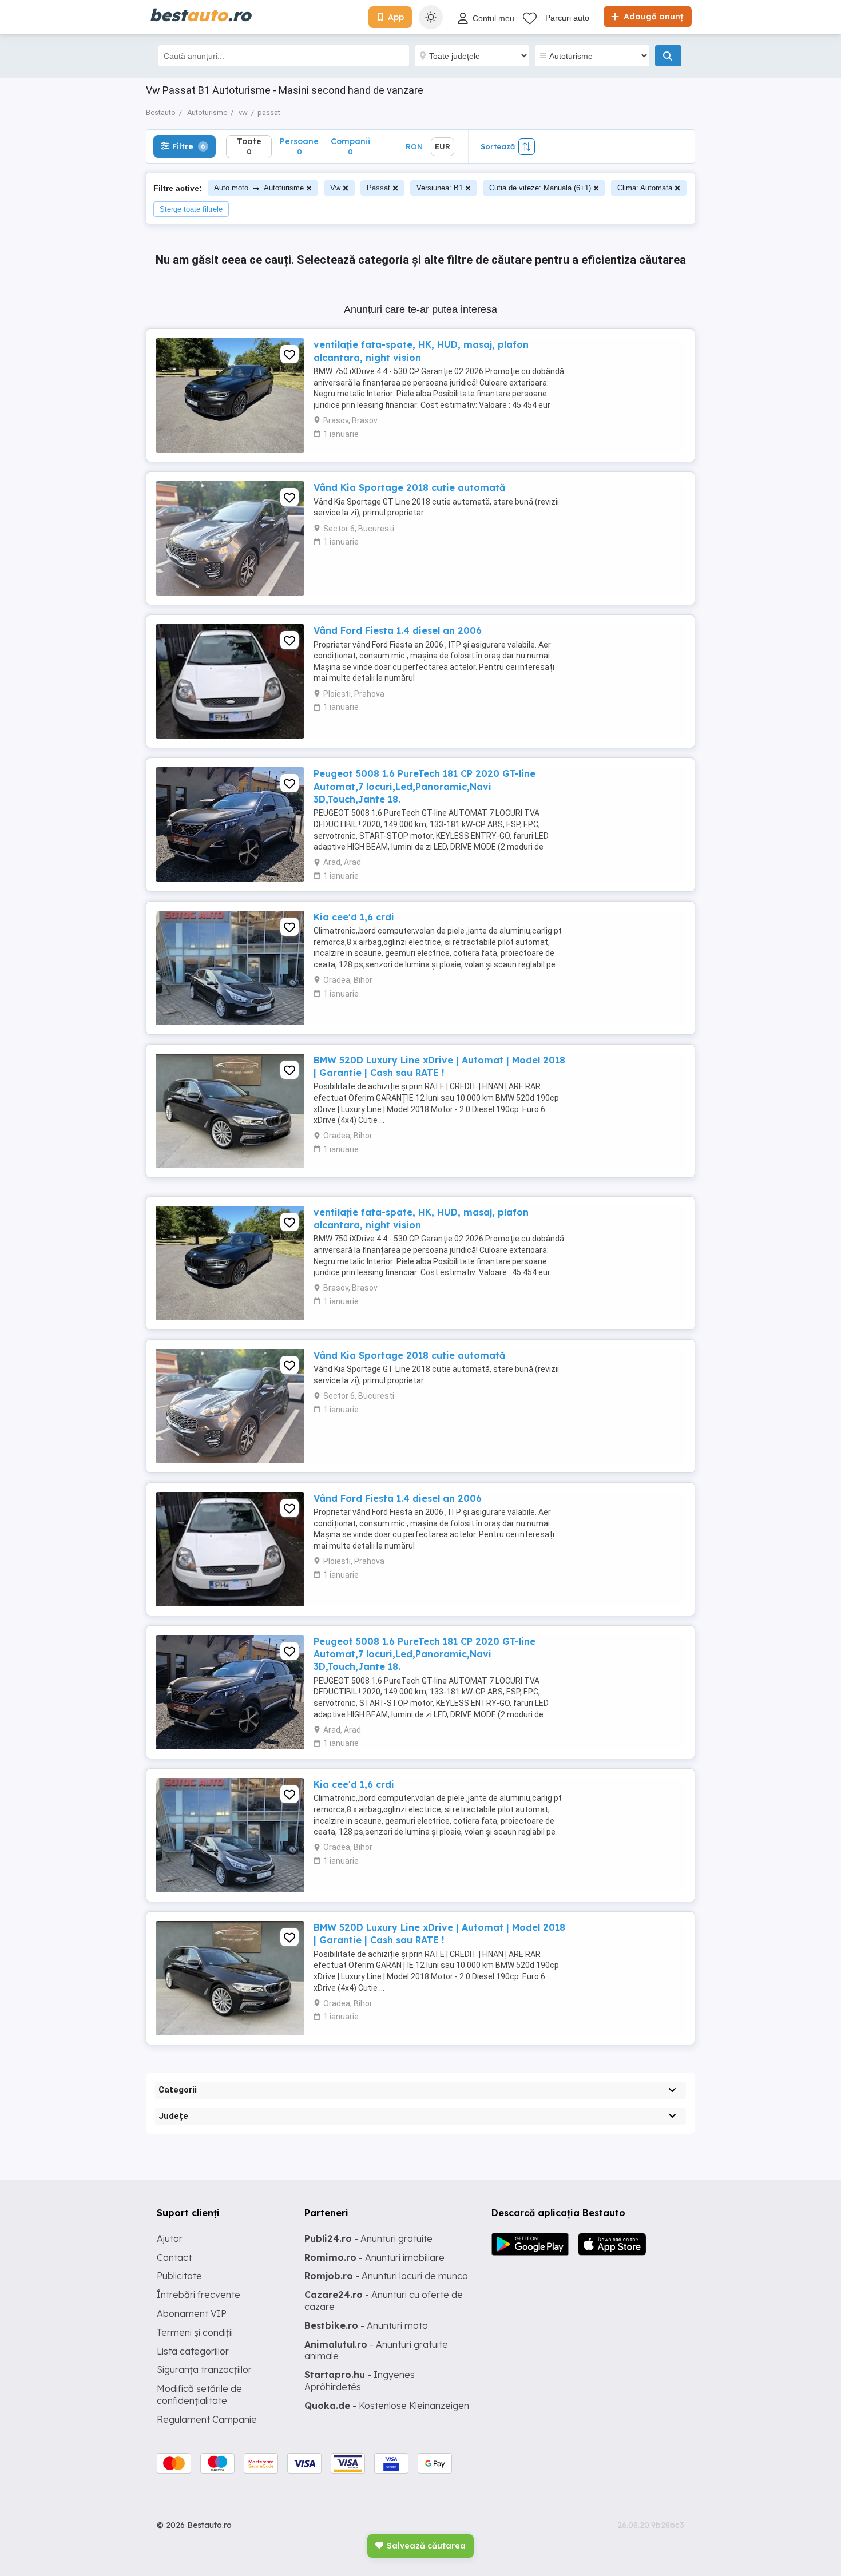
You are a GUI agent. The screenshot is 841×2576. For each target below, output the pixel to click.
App (396, 17)
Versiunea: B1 (440, 188)
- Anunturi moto (366, 2325)
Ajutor (170, 2238)
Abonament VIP (192, 2313)
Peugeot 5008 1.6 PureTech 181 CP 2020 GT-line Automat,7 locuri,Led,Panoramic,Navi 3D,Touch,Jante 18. (425, 786)
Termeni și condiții (195, 2332)
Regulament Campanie (207, 2419)
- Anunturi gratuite (368, 2238)
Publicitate (179, 2276)
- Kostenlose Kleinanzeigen (387, 2406)
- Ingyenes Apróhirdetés (360, 2381)
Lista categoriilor (193, 2351)
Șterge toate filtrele (191, 209)
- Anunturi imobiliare (374, 2257)
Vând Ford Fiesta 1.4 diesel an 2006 (398, 630)
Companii (350, 146)
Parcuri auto (567, 18)
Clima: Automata (645, 188)
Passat (378, 188)
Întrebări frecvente (199, 2295)
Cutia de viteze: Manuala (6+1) (540, 188)
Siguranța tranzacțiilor (204, 2369)
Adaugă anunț (652, 17)
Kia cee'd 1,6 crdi (354, 917)
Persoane (299, 146)
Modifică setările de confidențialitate (199, 2394)
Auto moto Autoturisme (259, 188)
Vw (335, 188)
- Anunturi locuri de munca (386, 2276)
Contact (174, 2257)
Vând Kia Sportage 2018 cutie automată (409, 487)
